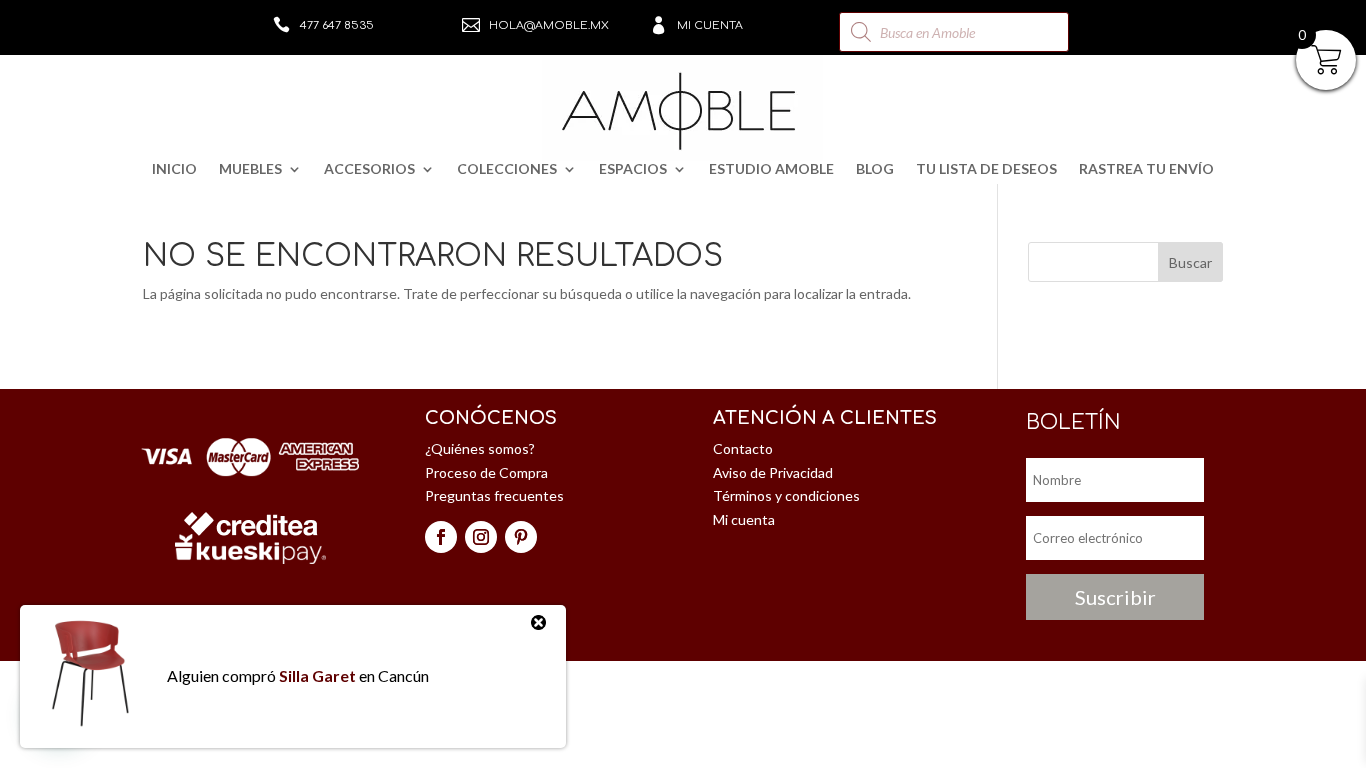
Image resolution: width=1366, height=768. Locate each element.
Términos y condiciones (786, 495)
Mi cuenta (710, 25)
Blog (875, 169)
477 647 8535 (337, 25)
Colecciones (507, 169)
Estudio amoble (771, 169)
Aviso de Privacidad (773, 472)
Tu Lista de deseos (986, 169)
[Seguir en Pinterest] (521, 537)
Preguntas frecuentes (494, 495)
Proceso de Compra (486, 472)
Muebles (250, 169)
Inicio (174, 169)
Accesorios (369, 169)
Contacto (743, 448)
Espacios (633, 169)
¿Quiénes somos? (480, 448)
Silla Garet (317, 675)
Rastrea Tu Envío (1146, 169)
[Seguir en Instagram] (481, 537)
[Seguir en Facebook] (441, 537)
